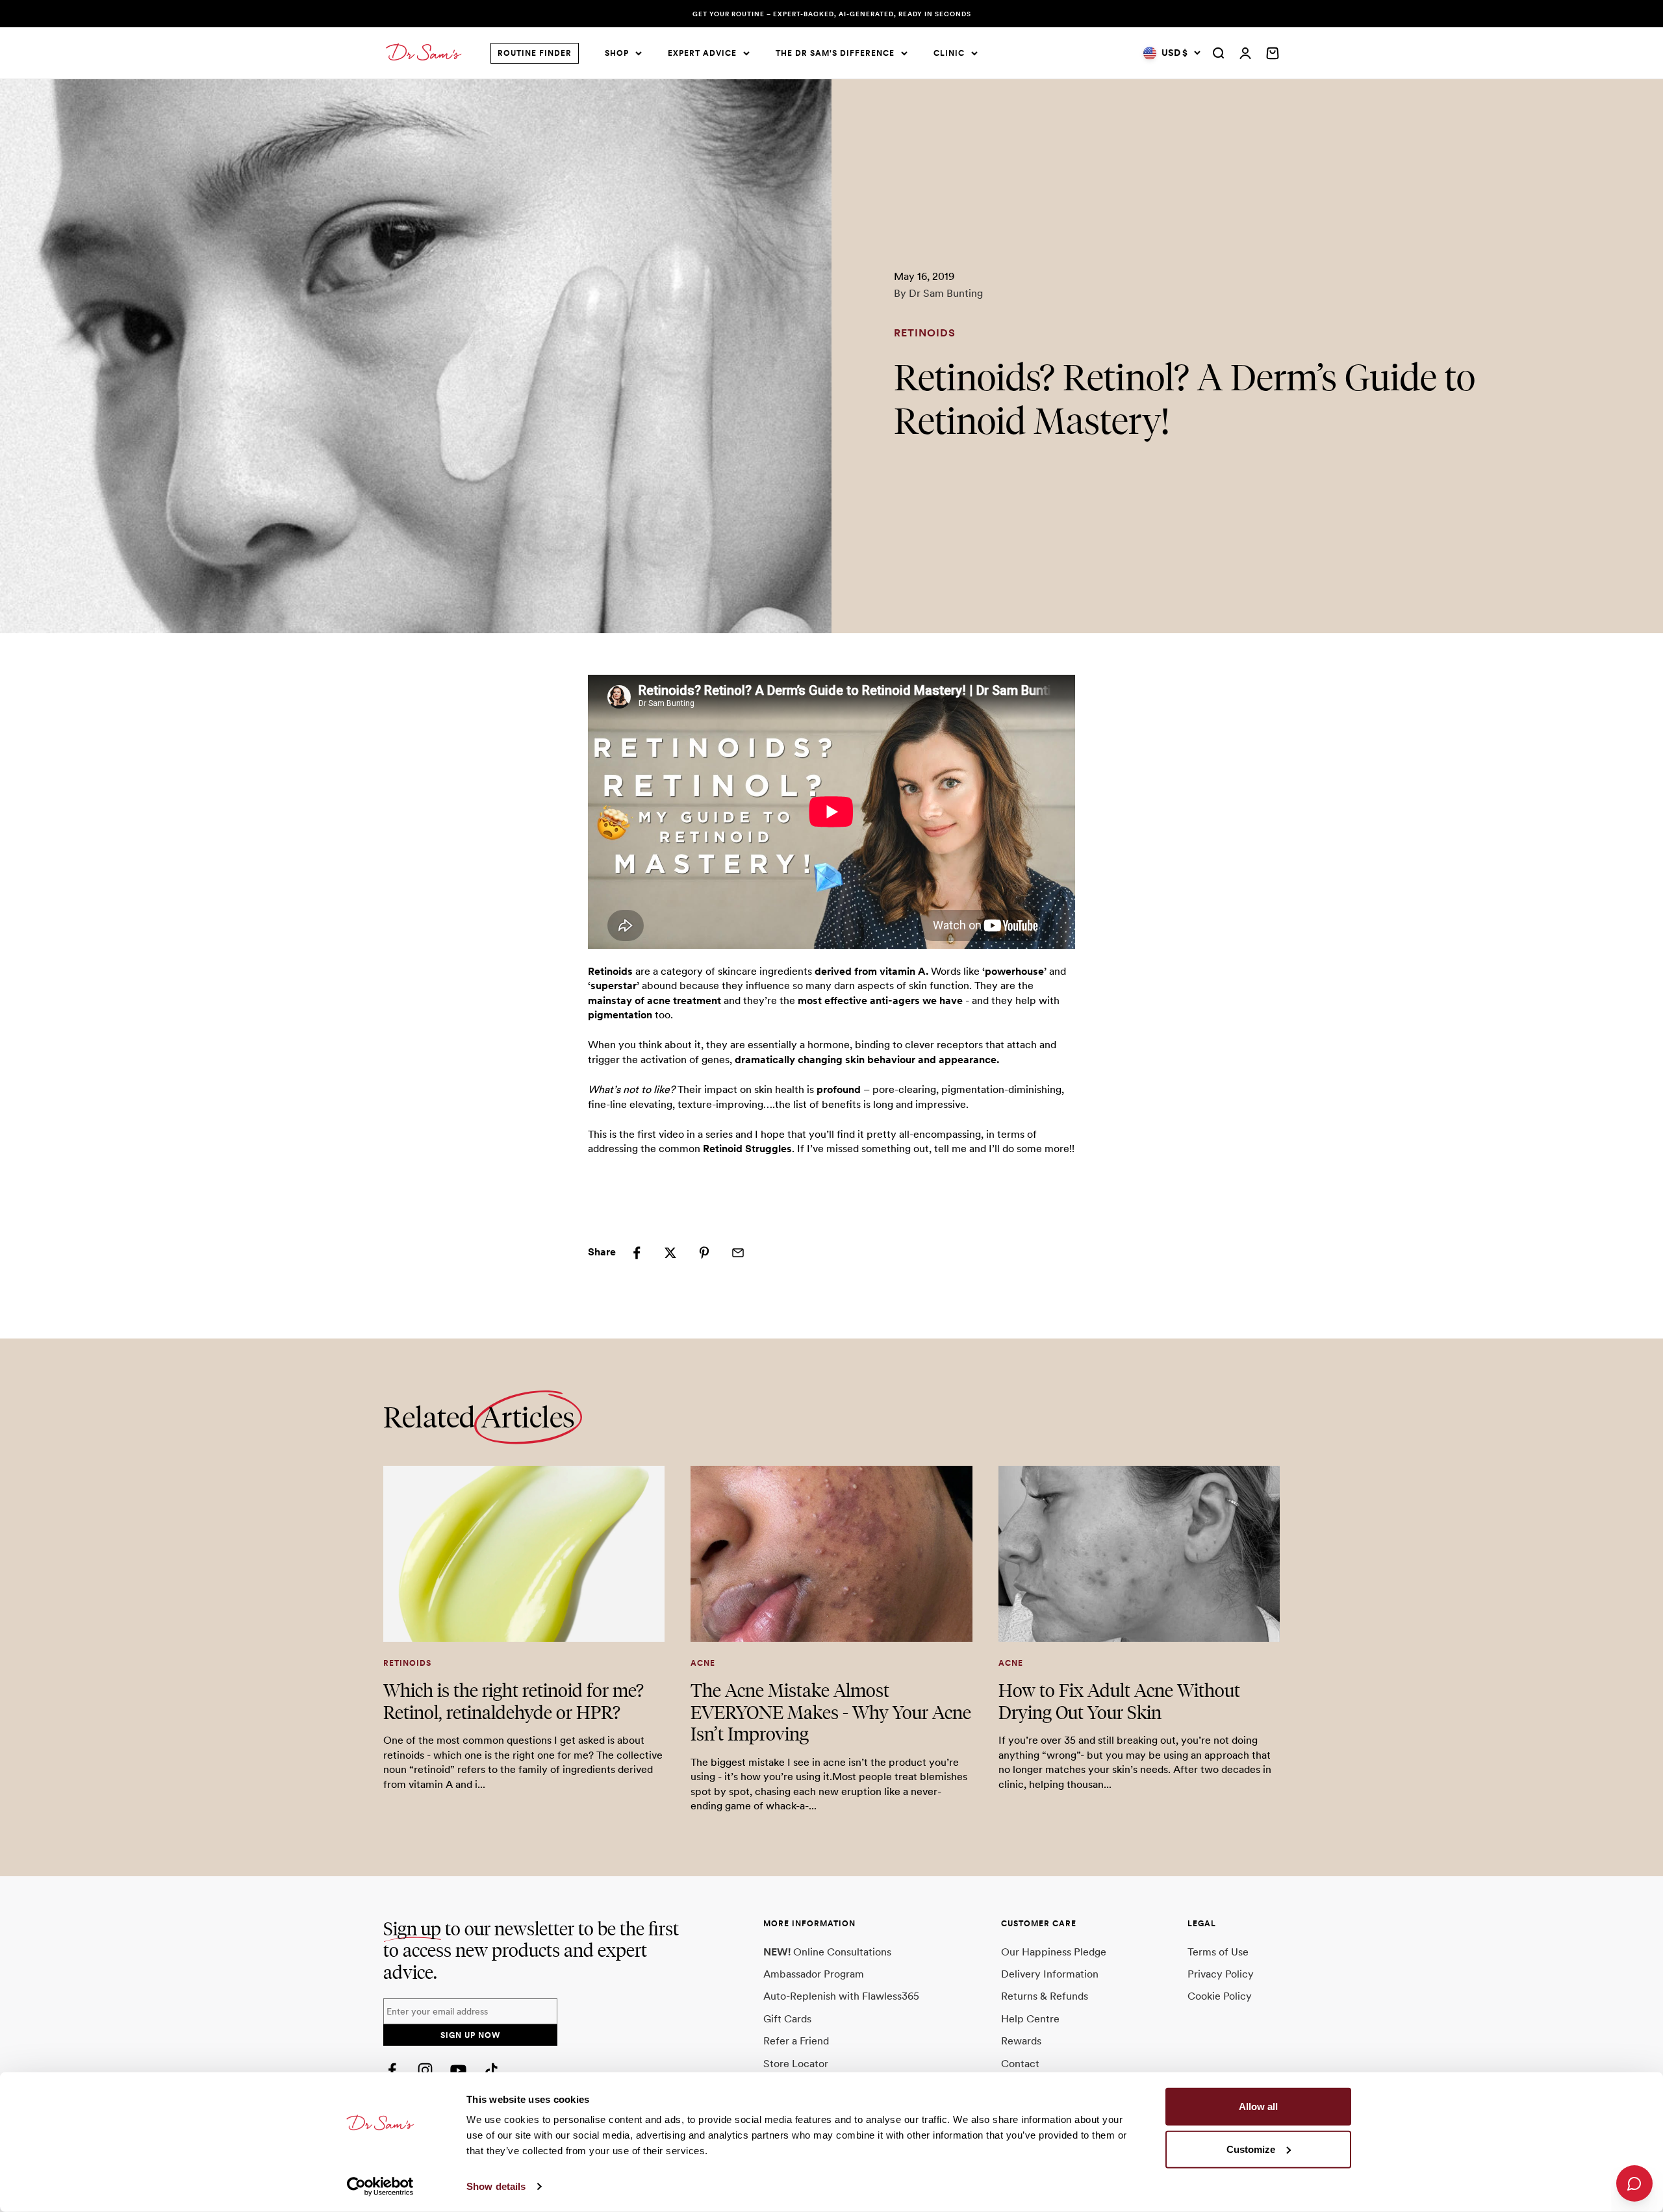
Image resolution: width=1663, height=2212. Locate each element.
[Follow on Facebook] (392, 2070)
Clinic (949, 53)
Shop (617, 53)
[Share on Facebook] (637, 1253)
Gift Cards (787, 2019)
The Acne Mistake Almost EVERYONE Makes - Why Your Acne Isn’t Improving (831, 1712)
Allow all (1258, 2106)
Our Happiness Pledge (1054, 1952)
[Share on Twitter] (670, 1253)
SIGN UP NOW (470, 2035)
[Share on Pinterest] (704, 1253)
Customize (1251, 2149)
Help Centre (1030, 2019)
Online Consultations (827, 1952)
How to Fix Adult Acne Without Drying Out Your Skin (1119, 1701)
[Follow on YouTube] (458, 2070)
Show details (496, 2186)
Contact (1020, 2064)
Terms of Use (1218, 1952)
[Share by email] (738, 1253)
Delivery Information (1050, 1974)
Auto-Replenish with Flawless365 (841, 1996)
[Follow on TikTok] (491, 2070)
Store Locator (796, 2064)
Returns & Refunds (1045, 1996)
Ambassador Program (814, 1974)
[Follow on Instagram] (425, 2070)
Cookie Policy (1220, 1996)
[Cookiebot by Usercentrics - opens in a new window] (380, 2187)
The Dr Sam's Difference (835, 53)
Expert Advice (702, 53)
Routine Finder (535, 53)
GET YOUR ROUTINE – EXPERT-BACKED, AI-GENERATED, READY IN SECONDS (832, 14)
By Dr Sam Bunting (938, 293)
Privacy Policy (1221, 1974)
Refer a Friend (796, 2041)
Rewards (1021, 2041)
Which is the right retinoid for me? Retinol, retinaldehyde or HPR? (514, 1701)
